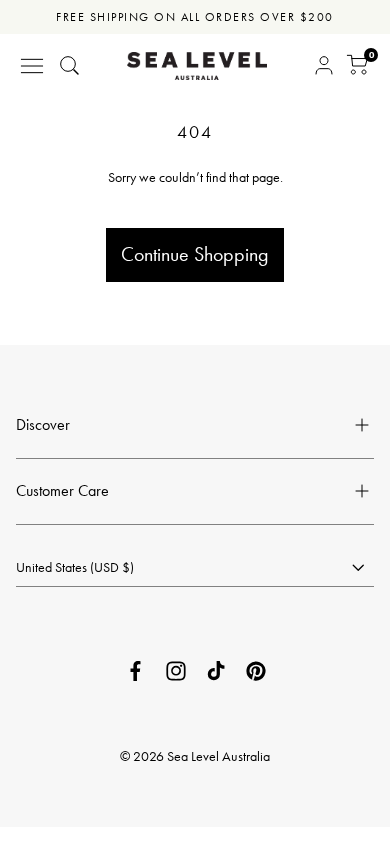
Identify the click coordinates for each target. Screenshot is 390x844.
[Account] (324, 66)
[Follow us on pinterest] (256, 671)
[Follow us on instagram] (176, 671)
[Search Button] (70, 66)
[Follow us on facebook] (135, 671)
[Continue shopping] (195, 201)
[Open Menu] (32, 66)
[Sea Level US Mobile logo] (197, 66)
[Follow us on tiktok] (216, 671)
